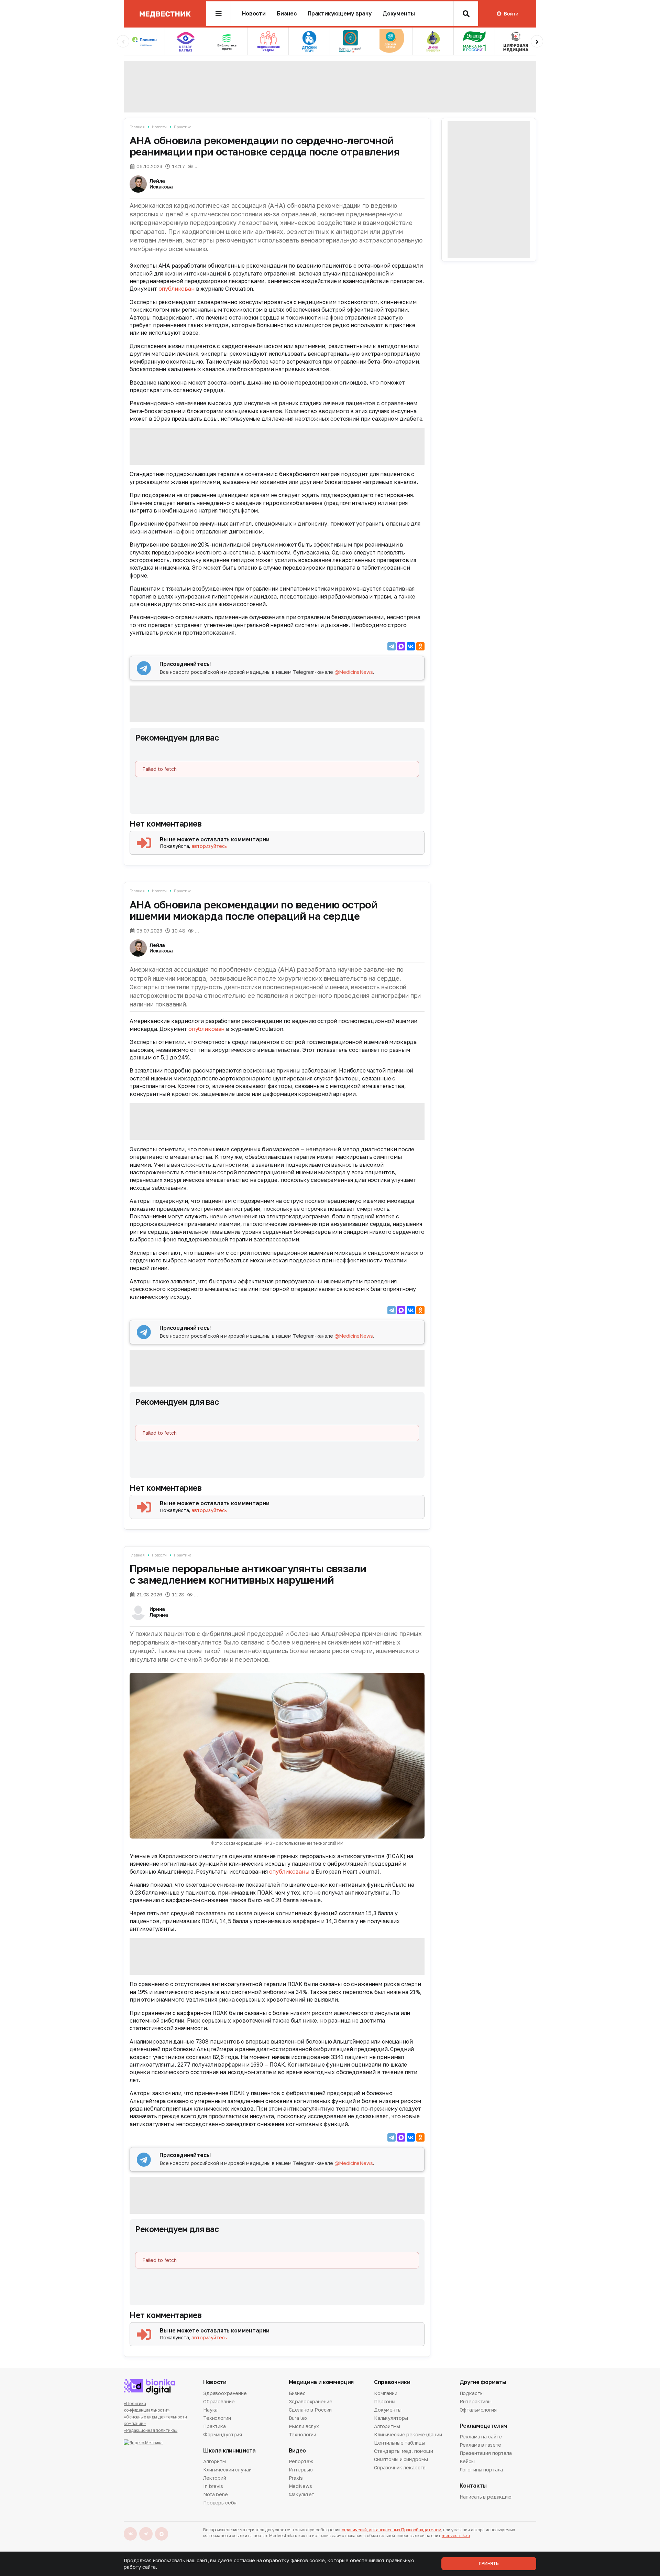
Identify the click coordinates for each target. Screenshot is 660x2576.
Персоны (385, 2401)
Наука (210, 2410)
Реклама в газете (481, 2445)
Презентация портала (486, 2453)
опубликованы (289, 1872)
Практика (183, 127)
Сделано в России (310, 2410)
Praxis (296, 2478)
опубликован (177, 289)
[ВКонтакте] (411, 646)
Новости (254, 14)
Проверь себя (220, 2503)
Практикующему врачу (340, 14)
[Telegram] (392, 646)
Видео (297, 2451)
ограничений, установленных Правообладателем (392, 2530)
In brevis (213, 2486)
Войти (511, 14)
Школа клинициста (229, 2451)
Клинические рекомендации (408, 2434)
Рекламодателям (484, 2426)
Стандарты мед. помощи (404, 2451)
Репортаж (301, 2462)
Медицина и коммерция (321, 2382)
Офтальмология (478, 2410)
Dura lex (298, 2418)
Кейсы (467, 2461)
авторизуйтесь (209, 846)
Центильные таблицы (399, 2443)
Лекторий (215, 2478)
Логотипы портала (481, 2470)
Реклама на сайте (481, 2437)
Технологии (217, 2418)
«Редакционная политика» (151, 2430)
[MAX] (401, 646)
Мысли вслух (304, 2426)
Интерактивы (476, 2401)
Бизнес (287, 14)
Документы (399, 14)
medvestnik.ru (456, 2536)
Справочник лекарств (400, 2467)
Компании (386, 2394)
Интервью (301, 2470)
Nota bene (216, 2494)
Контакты (473, 2486)
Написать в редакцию (486, 2497)
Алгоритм (214, 2462)
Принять (489, 2563)
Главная (137, 127)
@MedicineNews (354, 672)
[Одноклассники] (420, 646)
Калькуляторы (391, 2418)
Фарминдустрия (223, 2434)
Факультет (302, 2494)
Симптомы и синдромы (401, 2459)
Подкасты (472, 2394)
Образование (219, 2401)
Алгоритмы (387, 2426)
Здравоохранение (225, 2394)
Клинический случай (227, 2470)
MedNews (300, 2486)
